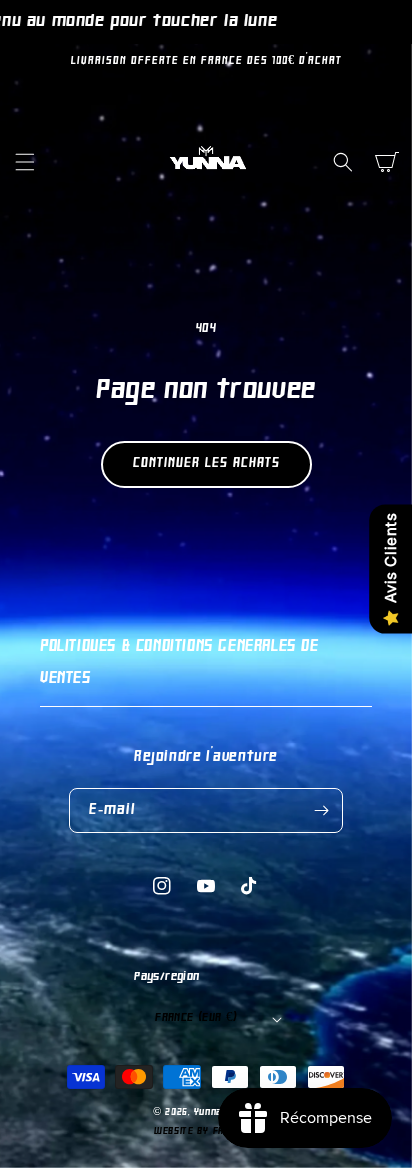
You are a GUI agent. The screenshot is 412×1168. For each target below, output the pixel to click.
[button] (25, 162)
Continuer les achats (206, 463)
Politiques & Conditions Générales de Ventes (179, 663)
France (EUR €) (196, 1018)
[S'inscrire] (321, 810)
